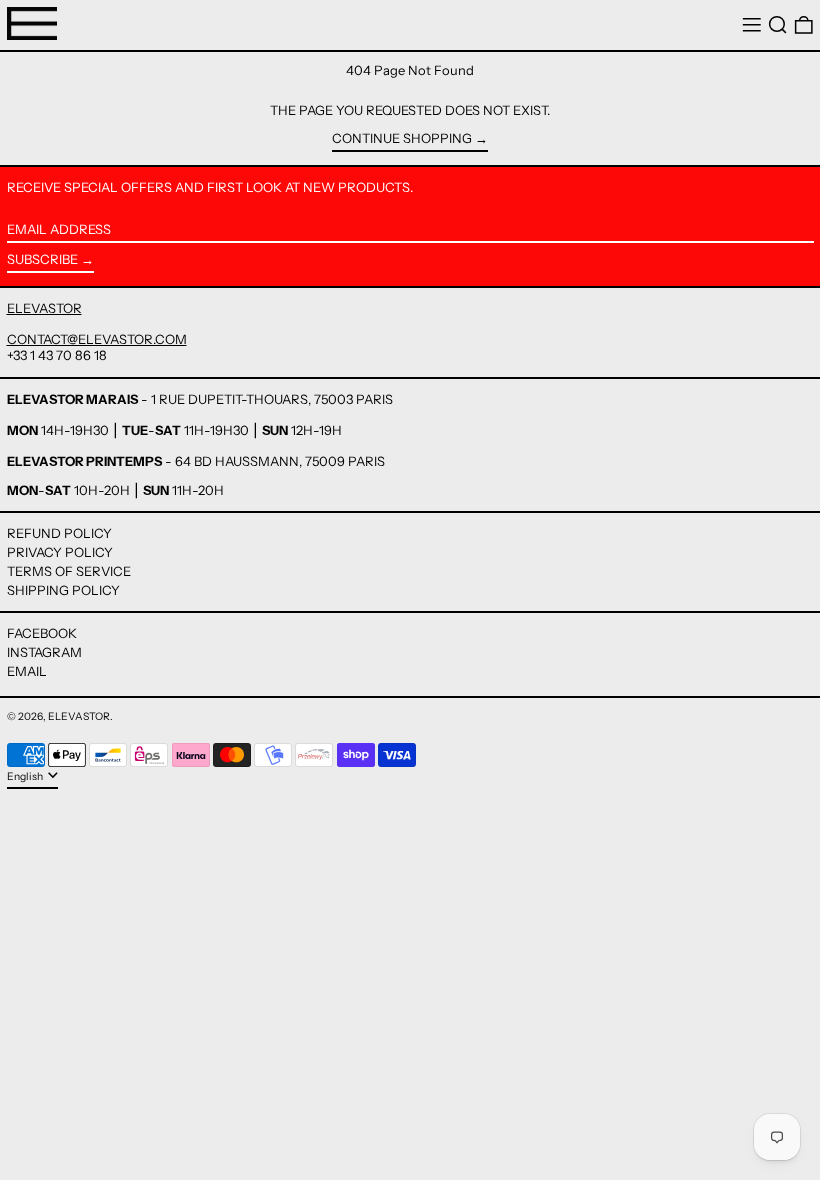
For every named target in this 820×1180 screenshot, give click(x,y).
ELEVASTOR (44, 308)
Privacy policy (60, 552)
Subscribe (42, 259)
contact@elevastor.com (97, 339)
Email (27, 671)
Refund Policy (59, 533)
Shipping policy (63, 590)
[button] (778, 25)
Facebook (42, 633)
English (26, 776)
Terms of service (69, 571)
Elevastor (79, 716)
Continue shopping (402, 138)
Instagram (44, 652)
